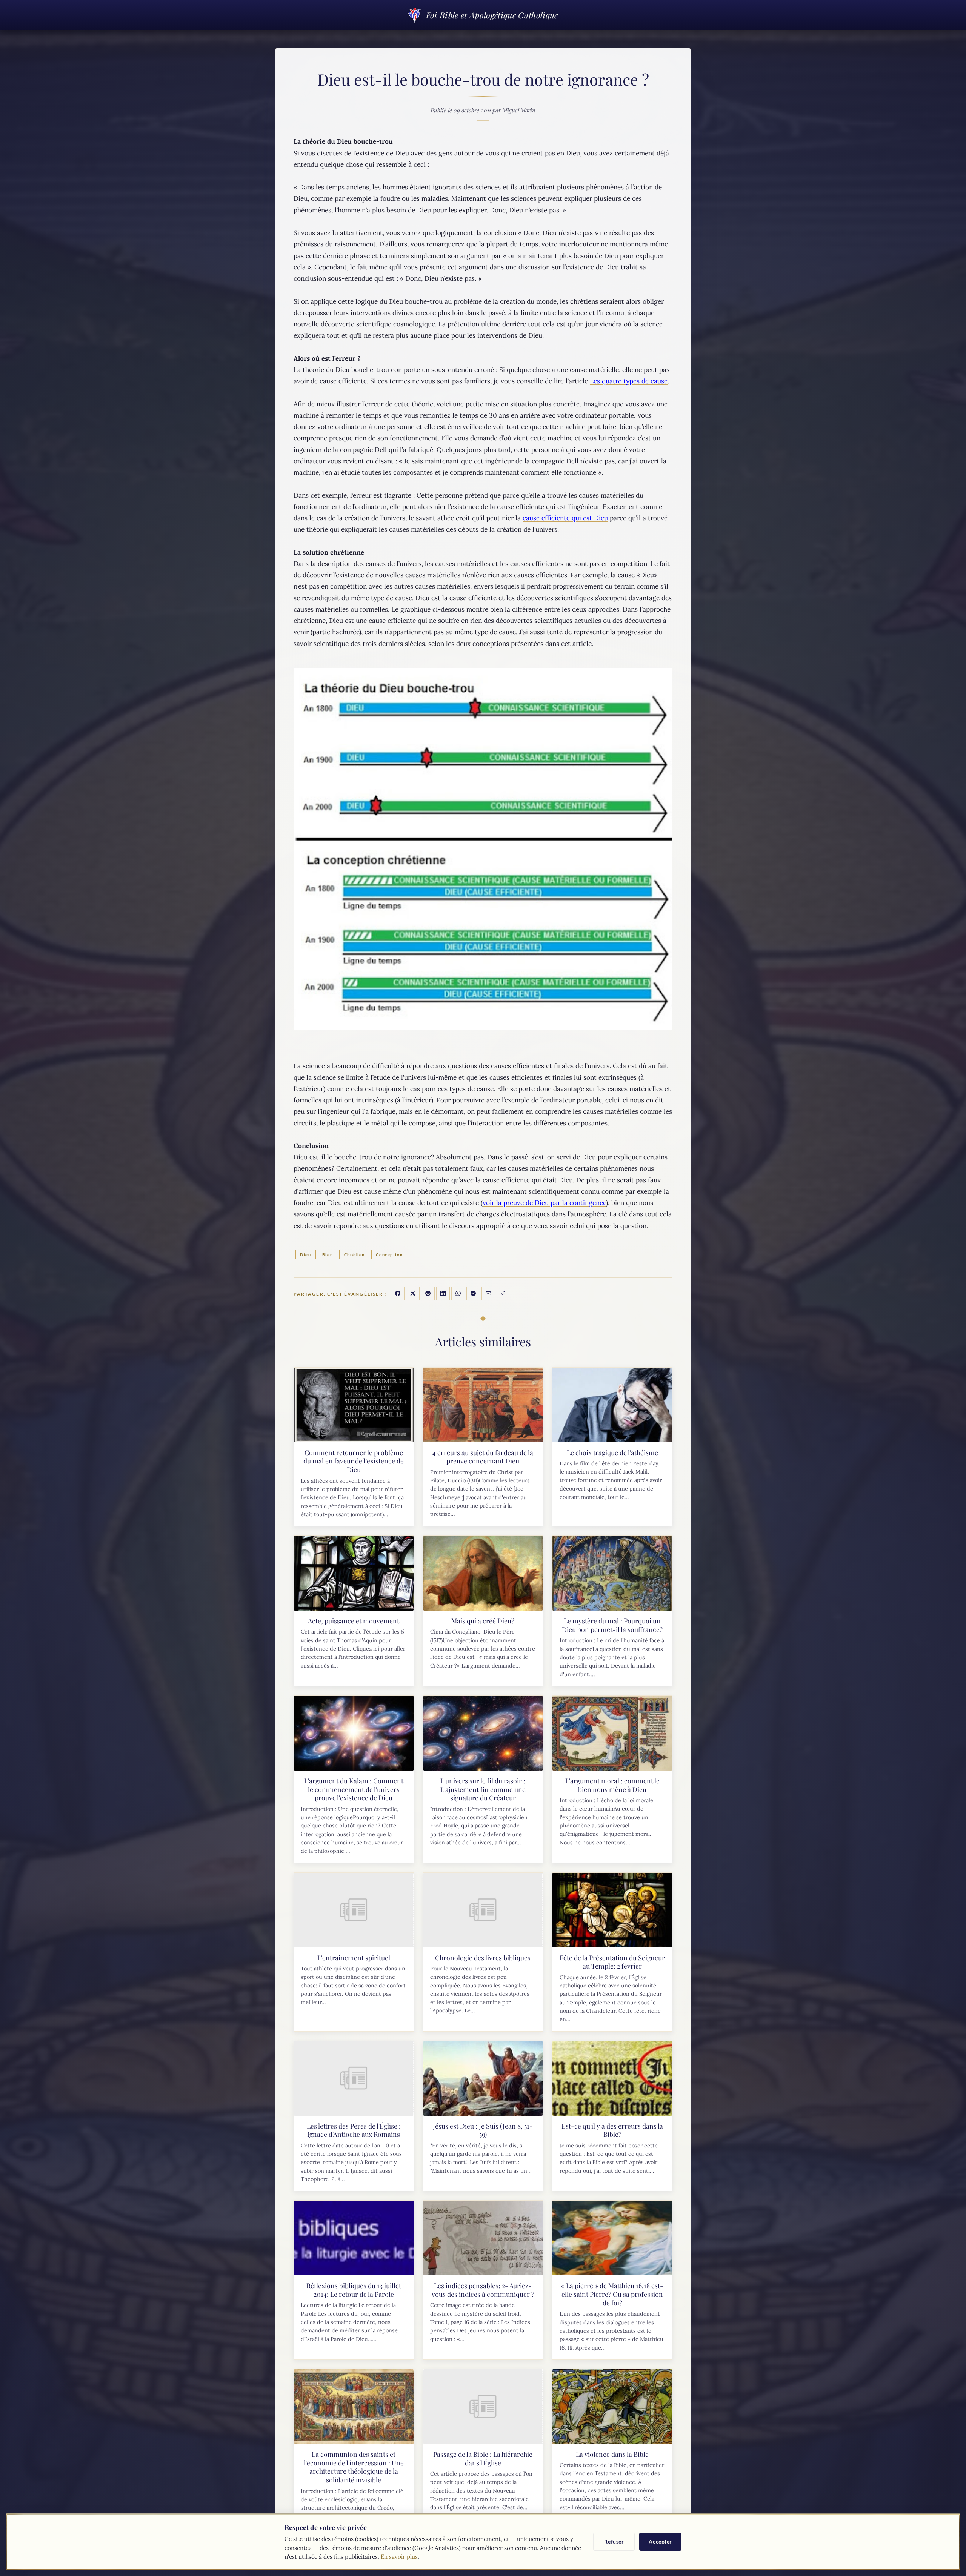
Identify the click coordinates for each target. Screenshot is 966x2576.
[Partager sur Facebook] (398, 1294)
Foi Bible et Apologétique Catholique (492, 15)
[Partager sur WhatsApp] (458, 1294)
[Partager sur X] (413, 1294)
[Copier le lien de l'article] (503, 1294)
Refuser (614, 2541)
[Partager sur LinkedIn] (443, 1294)
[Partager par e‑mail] (488, 1294)
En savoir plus (399, 2557)
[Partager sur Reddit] (428, 1294)
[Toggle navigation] (23, 15)
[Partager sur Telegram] (473, 1294)
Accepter (660, 2541)
